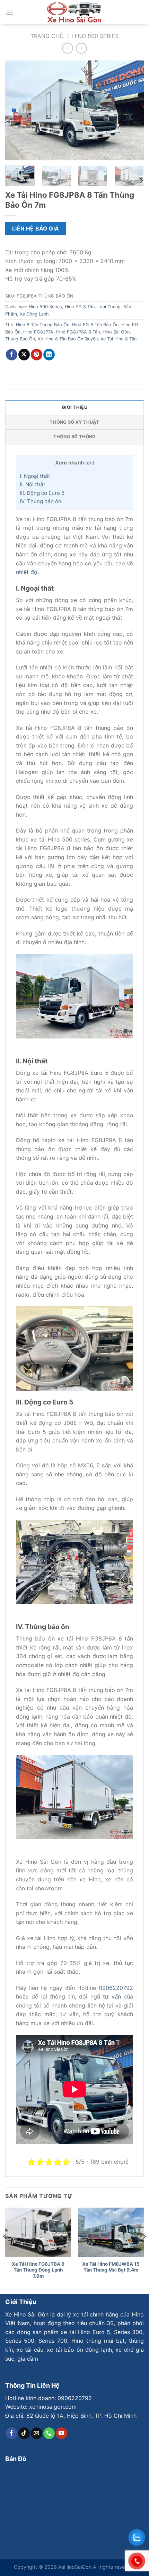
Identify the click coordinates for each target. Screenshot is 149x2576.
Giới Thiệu (74, 407)
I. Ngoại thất (35, 476)
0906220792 (116, 1988)
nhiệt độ (27, 572)
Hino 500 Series (95, 36)
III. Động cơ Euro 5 (42, 493)
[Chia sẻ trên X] (24, 355)
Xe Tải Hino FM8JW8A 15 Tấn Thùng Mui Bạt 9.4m (111, 2267)
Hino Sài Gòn (116, 332)
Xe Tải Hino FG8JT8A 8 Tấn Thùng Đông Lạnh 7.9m (38, 2270)
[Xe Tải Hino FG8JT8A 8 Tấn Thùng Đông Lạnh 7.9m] (38, 2232)
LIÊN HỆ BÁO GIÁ (36, 229)
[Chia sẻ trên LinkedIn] (49, 355)
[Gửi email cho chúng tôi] (37, 2433)
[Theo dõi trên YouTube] (62, 2433)
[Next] (132, 111)
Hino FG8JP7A (38, 332)
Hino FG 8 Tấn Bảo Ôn (95, 325)
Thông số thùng (75, 437)
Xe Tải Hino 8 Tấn (119, 339)
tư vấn (112, 1996)
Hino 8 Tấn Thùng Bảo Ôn (43, 325)
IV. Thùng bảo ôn (41, 501)
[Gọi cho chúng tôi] (49, 2433)
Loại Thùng (109, 307)
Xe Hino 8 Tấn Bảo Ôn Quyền (68, 339)
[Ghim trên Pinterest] (37, 355)
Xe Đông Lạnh (34, 314)
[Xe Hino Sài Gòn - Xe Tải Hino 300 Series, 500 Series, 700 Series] (74, 12)
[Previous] (17, 111)
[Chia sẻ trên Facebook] (12, 355)
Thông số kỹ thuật (74, 422)
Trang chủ (47, 36)
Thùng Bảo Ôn (20, 339)
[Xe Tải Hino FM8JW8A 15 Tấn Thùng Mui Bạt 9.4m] (111, 2232)
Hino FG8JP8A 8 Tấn (78, 332)
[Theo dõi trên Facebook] (12, 2433)
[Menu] (9, 12)
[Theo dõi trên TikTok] (24, 2433)
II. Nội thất (33, 484)
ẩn (90, 463)
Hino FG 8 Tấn (80, 307)
